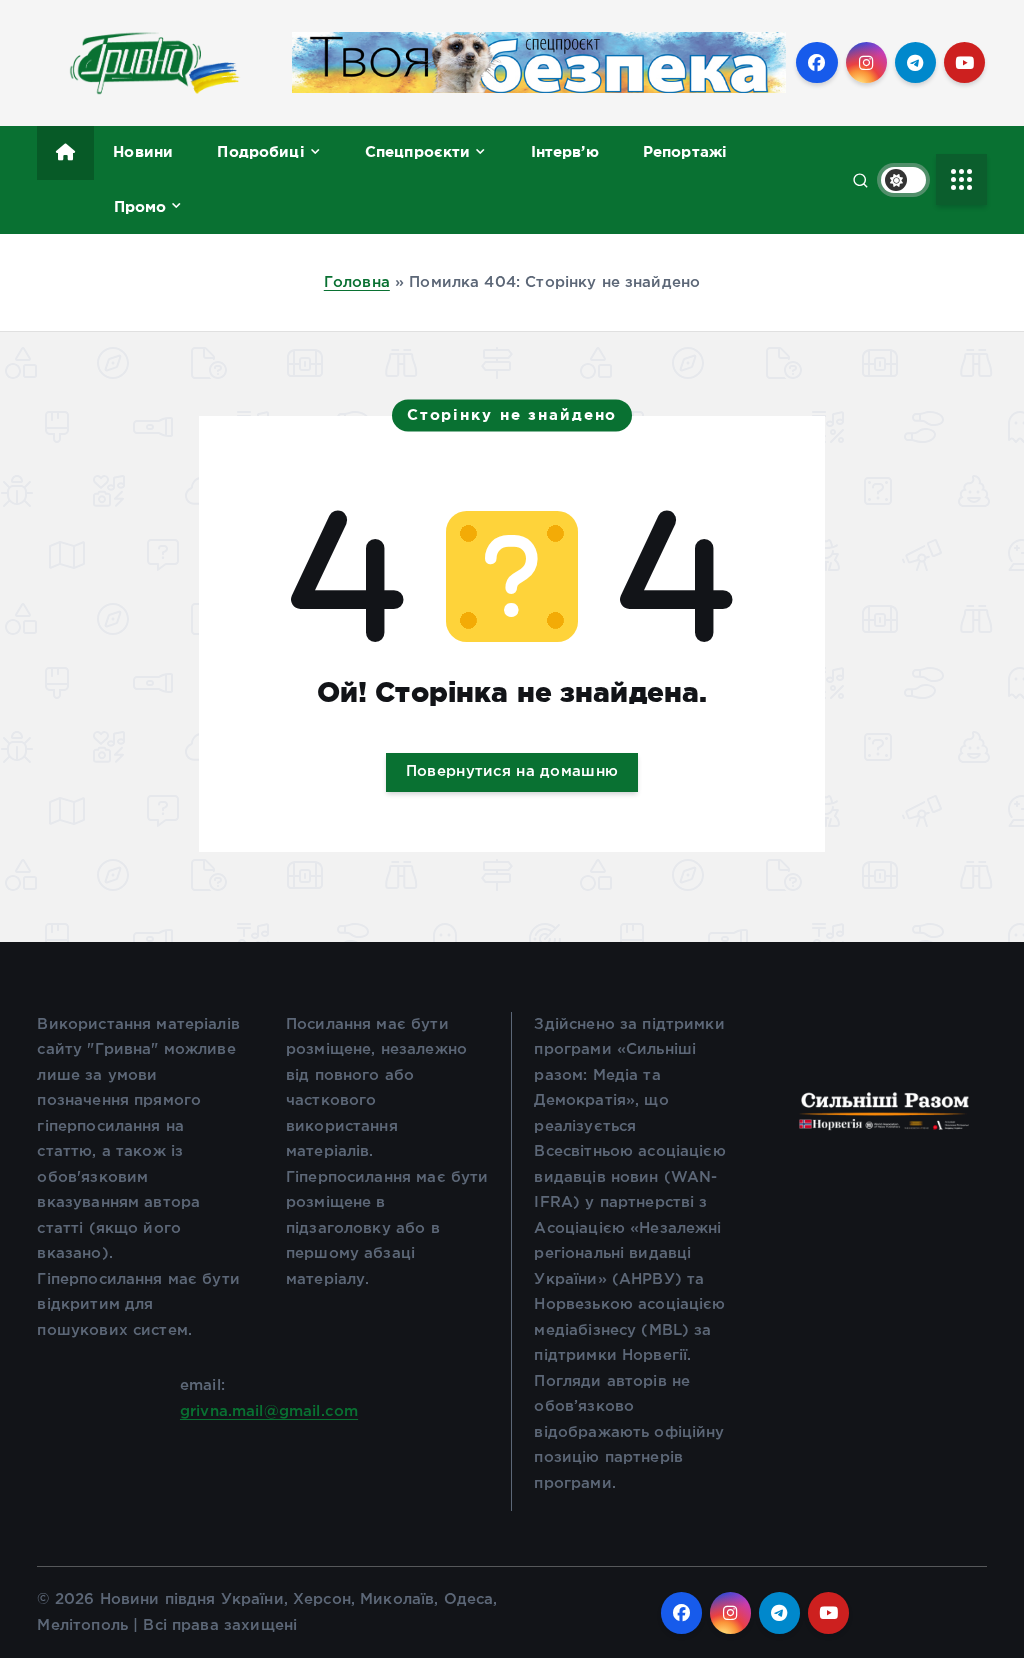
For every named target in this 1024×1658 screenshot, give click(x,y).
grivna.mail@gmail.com (269, 1411)
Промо (140, 206)
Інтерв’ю (565, 151)
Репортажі (685, 151)
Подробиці (260, 151)
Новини (143, 151)
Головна (357, 282)
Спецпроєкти (418, 151)
